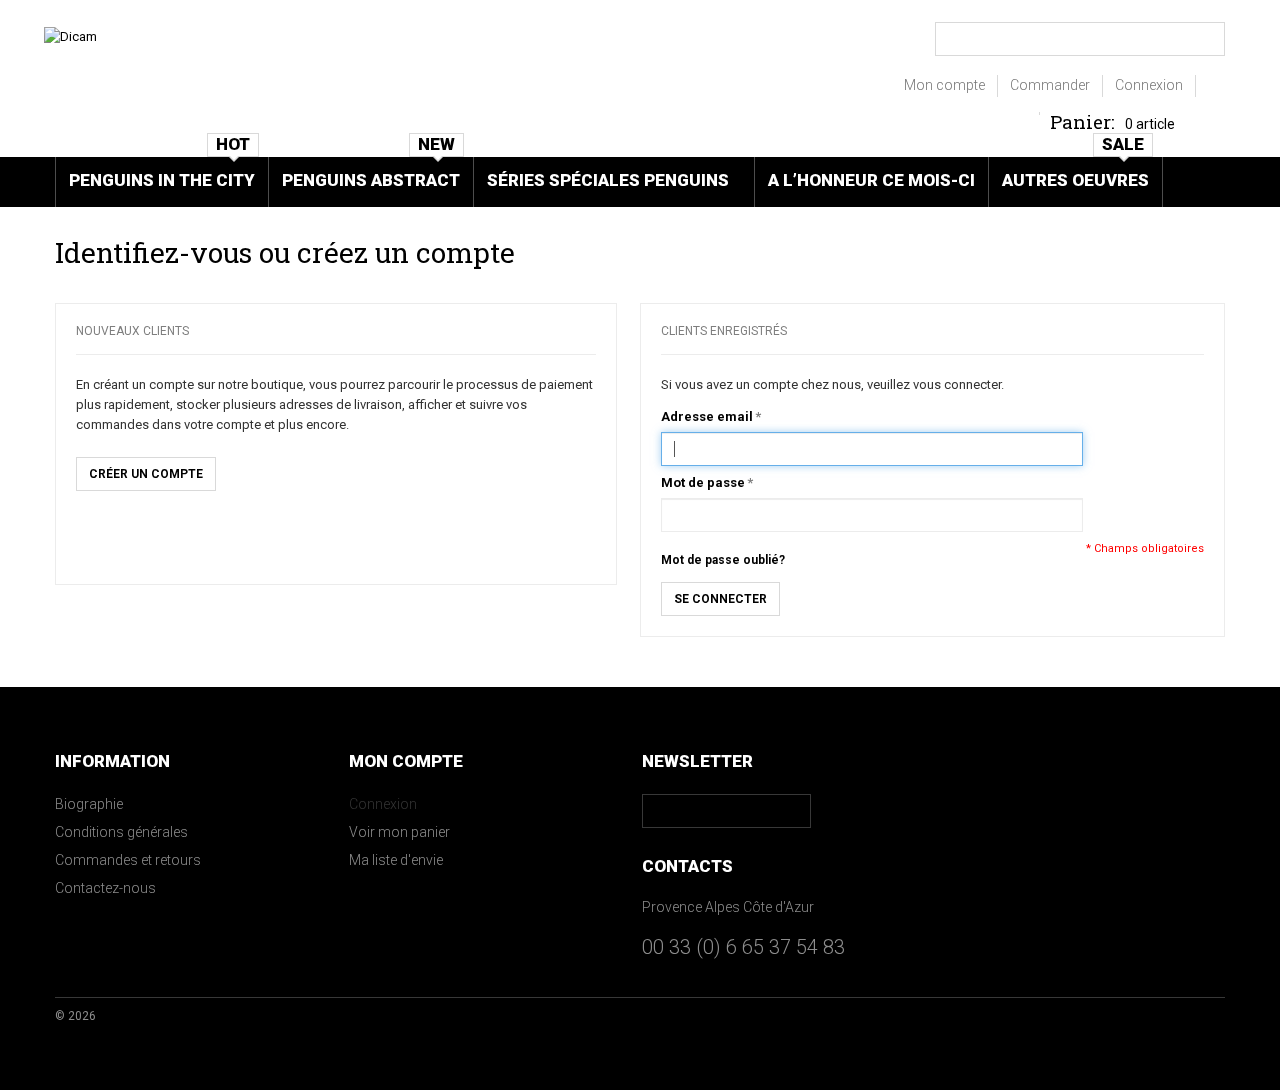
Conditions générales (121, 832)
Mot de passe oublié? (723, 560)
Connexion (1149, 85)
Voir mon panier (399, 832)
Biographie (89, 804)
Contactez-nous (105, 888)
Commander (1050, 85)
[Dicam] (70, 37)
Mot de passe (703, 482)
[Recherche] (1207, 39)
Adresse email (707, 416)
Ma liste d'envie (396, 860)
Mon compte (944, 85)
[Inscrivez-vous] (795, 811)
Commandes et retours (128, 860)
